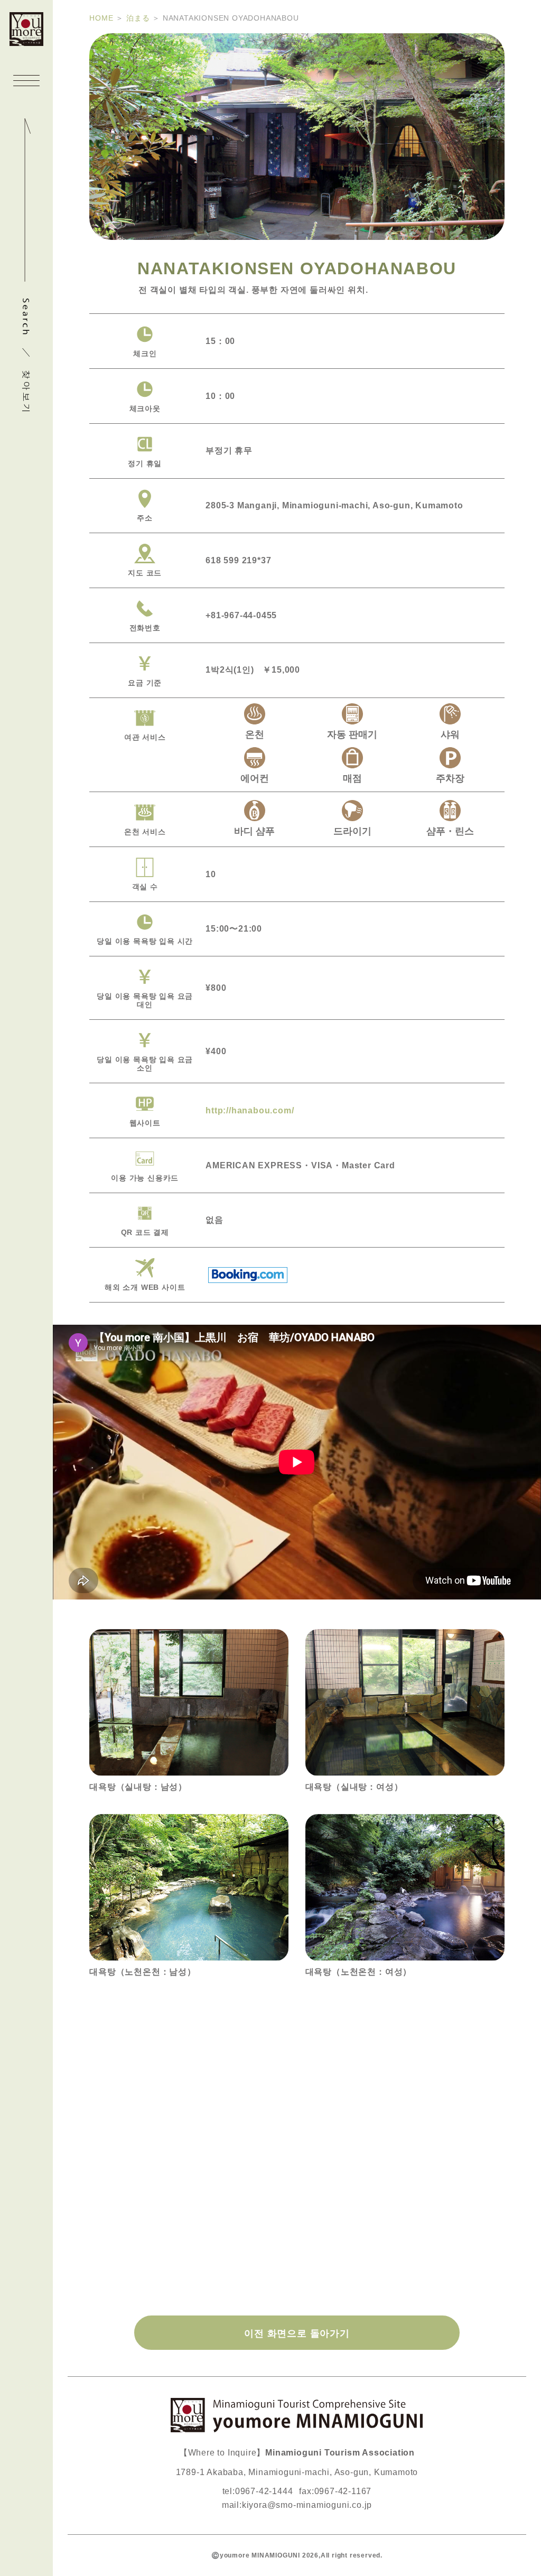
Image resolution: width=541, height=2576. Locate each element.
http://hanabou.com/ (250, 1110)
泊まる (138, 18)
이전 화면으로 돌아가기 (297, 2333)
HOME (101, 18)
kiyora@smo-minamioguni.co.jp (307, 2505)
